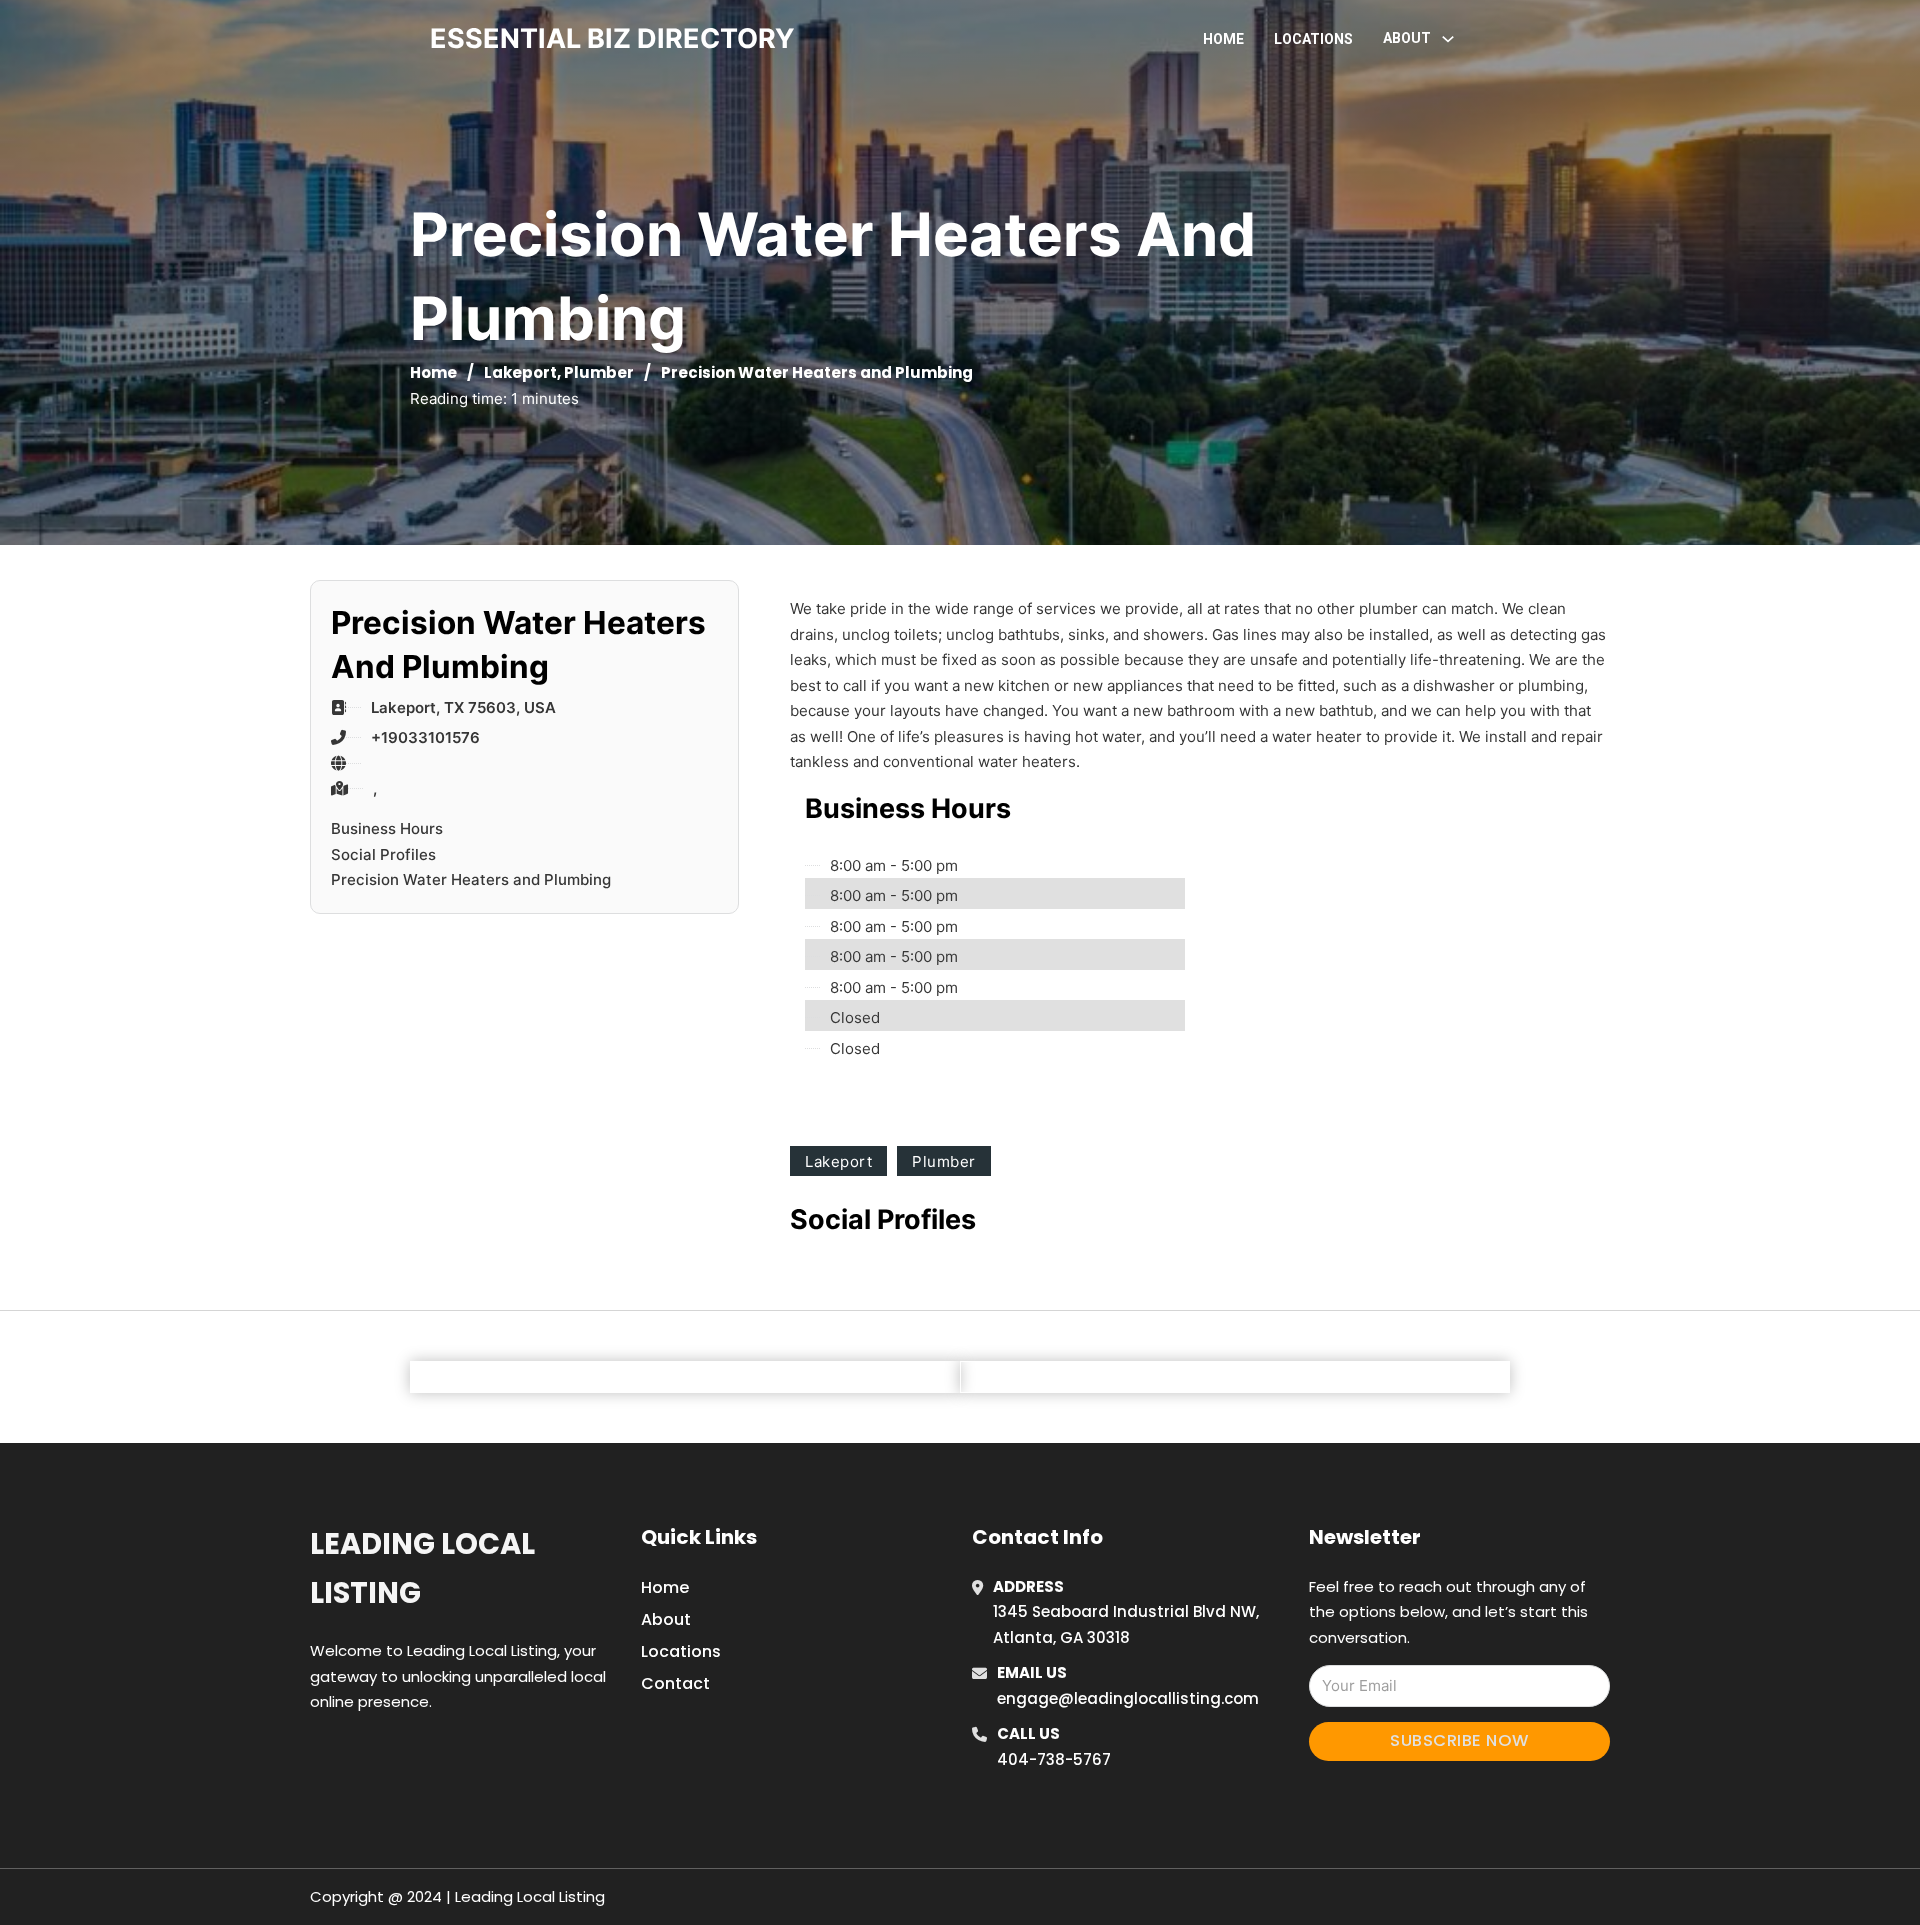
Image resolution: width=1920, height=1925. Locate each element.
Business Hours (387, 828)
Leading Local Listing (422, 1568)
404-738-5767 (1054, 1759)
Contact (675, 1683)
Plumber (599, 372)
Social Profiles (383, 854)
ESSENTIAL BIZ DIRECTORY (612, 38)
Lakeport (520, 372)
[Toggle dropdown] (1448, 39)
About (666, 1619)
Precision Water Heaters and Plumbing (471, 879)
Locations (1313, 39)
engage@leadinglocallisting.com (1128, 1698)
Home (1223, 39)
